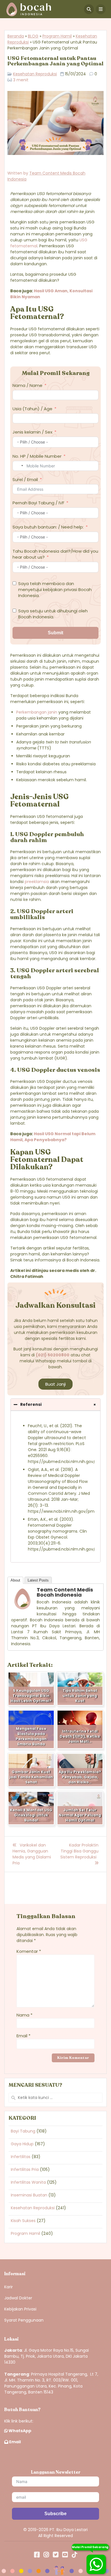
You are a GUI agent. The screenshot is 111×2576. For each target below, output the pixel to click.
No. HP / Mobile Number (37, 456)
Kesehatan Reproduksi (35, 74)
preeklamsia (37, 882)
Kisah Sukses (23, 2221)
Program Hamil (57, 36)
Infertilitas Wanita (28, 2182)
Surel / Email (25, 479)
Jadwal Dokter (18, 2298)
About (15, 1580)
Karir (9, 2287)
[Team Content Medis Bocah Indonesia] (22, 1609)
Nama (24, 2015)
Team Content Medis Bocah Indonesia (65, 1592)
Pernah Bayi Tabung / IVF (38, 503)
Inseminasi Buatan (29, 2195)
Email (23, 2036)
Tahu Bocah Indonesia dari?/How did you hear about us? (55, 554)
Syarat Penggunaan (24, 2320)
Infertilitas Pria (25, 2169)
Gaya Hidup (22, 2144)
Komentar (29, 1951)
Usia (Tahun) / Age (32, 409)
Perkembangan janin (37, 712)
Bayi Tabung (23, 2131)
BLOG (33, 36)
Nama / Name (27, 385)
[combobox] (19, 466)
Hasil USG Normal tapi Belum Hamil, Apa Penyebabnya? (53, 1137)
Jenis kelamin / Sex (32, 432)
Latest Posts (38, 1580)
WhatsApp (19, 2431)
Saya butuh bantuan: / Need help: (48, 527)
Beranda (16, 36)
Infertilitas (21, 2157)
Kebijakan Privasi (20, 2309)
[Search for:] (55, 2098)
